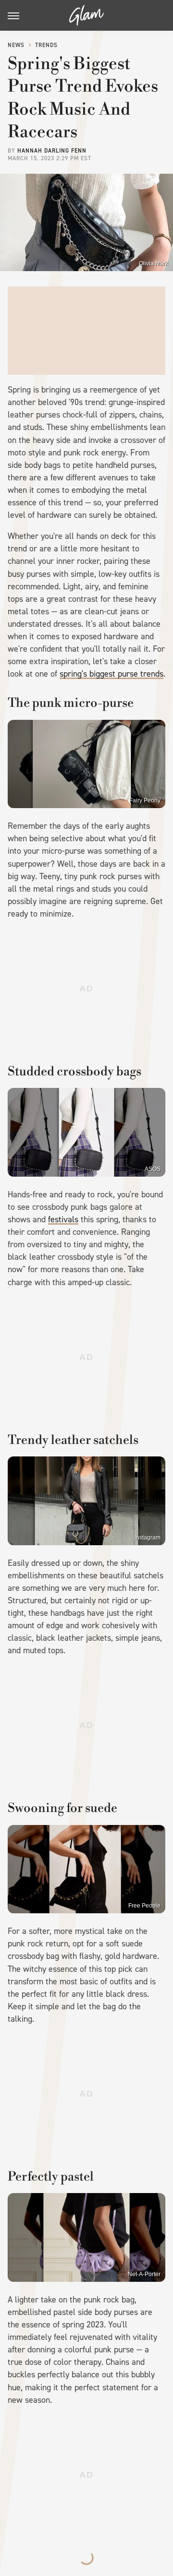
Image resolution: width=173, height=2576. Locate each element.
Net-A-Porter (144, 2274)
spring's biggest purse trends (111, 674)
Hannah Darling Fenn (52, 151)
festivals (63, 1219)
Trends (46, 45)
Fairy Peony (145, 800)
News (16, 45)
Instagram (148, 1538)
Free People (144, 1906)
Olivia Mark (154, 263)
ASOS (153, 1169)
